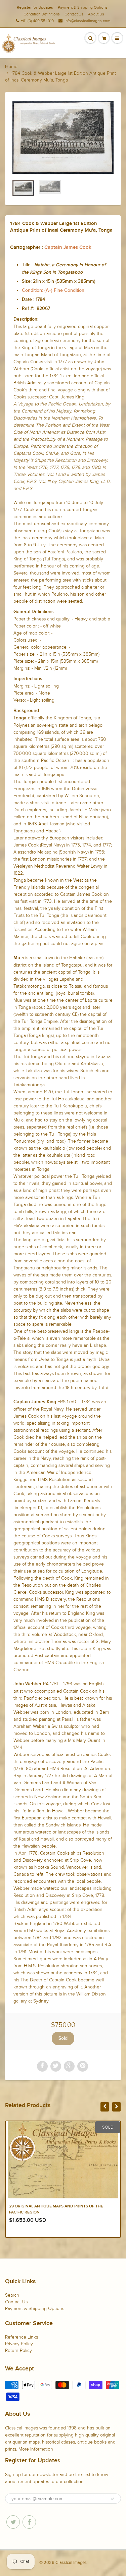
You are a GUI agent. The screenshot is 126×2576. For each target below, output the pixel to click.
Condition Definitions (42, 14)
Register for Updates (35, 7)
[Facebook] (29, 2522)
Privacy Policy (19, 2344)
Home (11, 67)
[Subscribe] (113, 2499)
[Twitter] (13, 2522)
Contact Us (74, 14)
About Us (96, 14)
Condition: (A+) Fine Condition (53, 290)
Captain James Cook (68, 247)
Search (12, 2295)
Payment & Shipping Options (83, 7)
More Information (36, 2449)
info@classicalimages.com (87, 21)
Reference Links (22, 2337)
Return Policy (18, 2350)
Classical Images (71, 2563)
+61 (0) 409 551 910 (37, 21)
